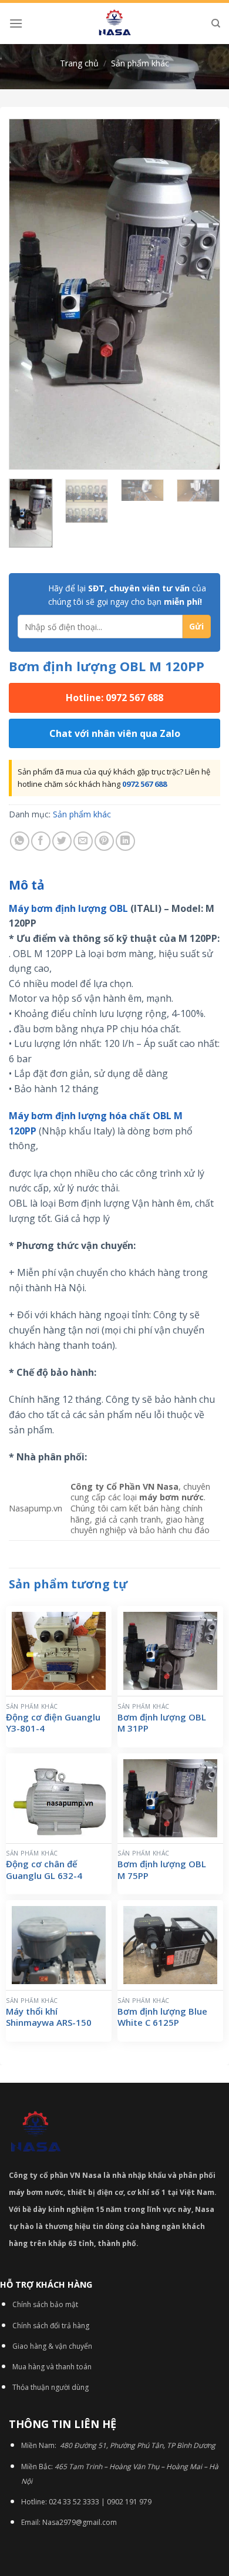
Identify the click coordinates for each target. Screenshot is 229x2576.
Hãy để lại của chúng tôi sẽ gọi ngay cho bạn (127, 595)
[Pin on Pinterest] (104, 841)
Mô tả (27, 885)
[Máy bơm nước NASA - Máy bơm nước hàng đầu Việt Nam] (114, 23)
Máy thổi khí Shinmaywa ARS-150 (49, 2017)
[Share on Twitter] (62, 841)
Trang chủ (79, 63)
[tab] (114, 885)
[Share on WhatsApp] (20, 841)
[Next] (201, 294)
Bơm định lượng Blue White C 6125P (162, 2017)
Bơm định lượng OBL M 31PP (162, 1723)
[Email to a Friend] (83, 841)
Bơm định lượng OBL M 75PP (162, 1870)
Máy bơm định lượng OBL (68, 908)
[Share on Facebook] (41, 841)
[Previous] (28, 294)
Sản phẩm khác (140, 63)
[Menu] (16, 23)
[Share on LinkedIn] (125, 841)
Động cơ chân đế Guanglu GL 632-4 (44, 1870)
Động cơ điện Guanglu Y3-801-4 (53, 1723)
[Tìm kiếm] (216, 23)
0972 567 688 (144, 784)
